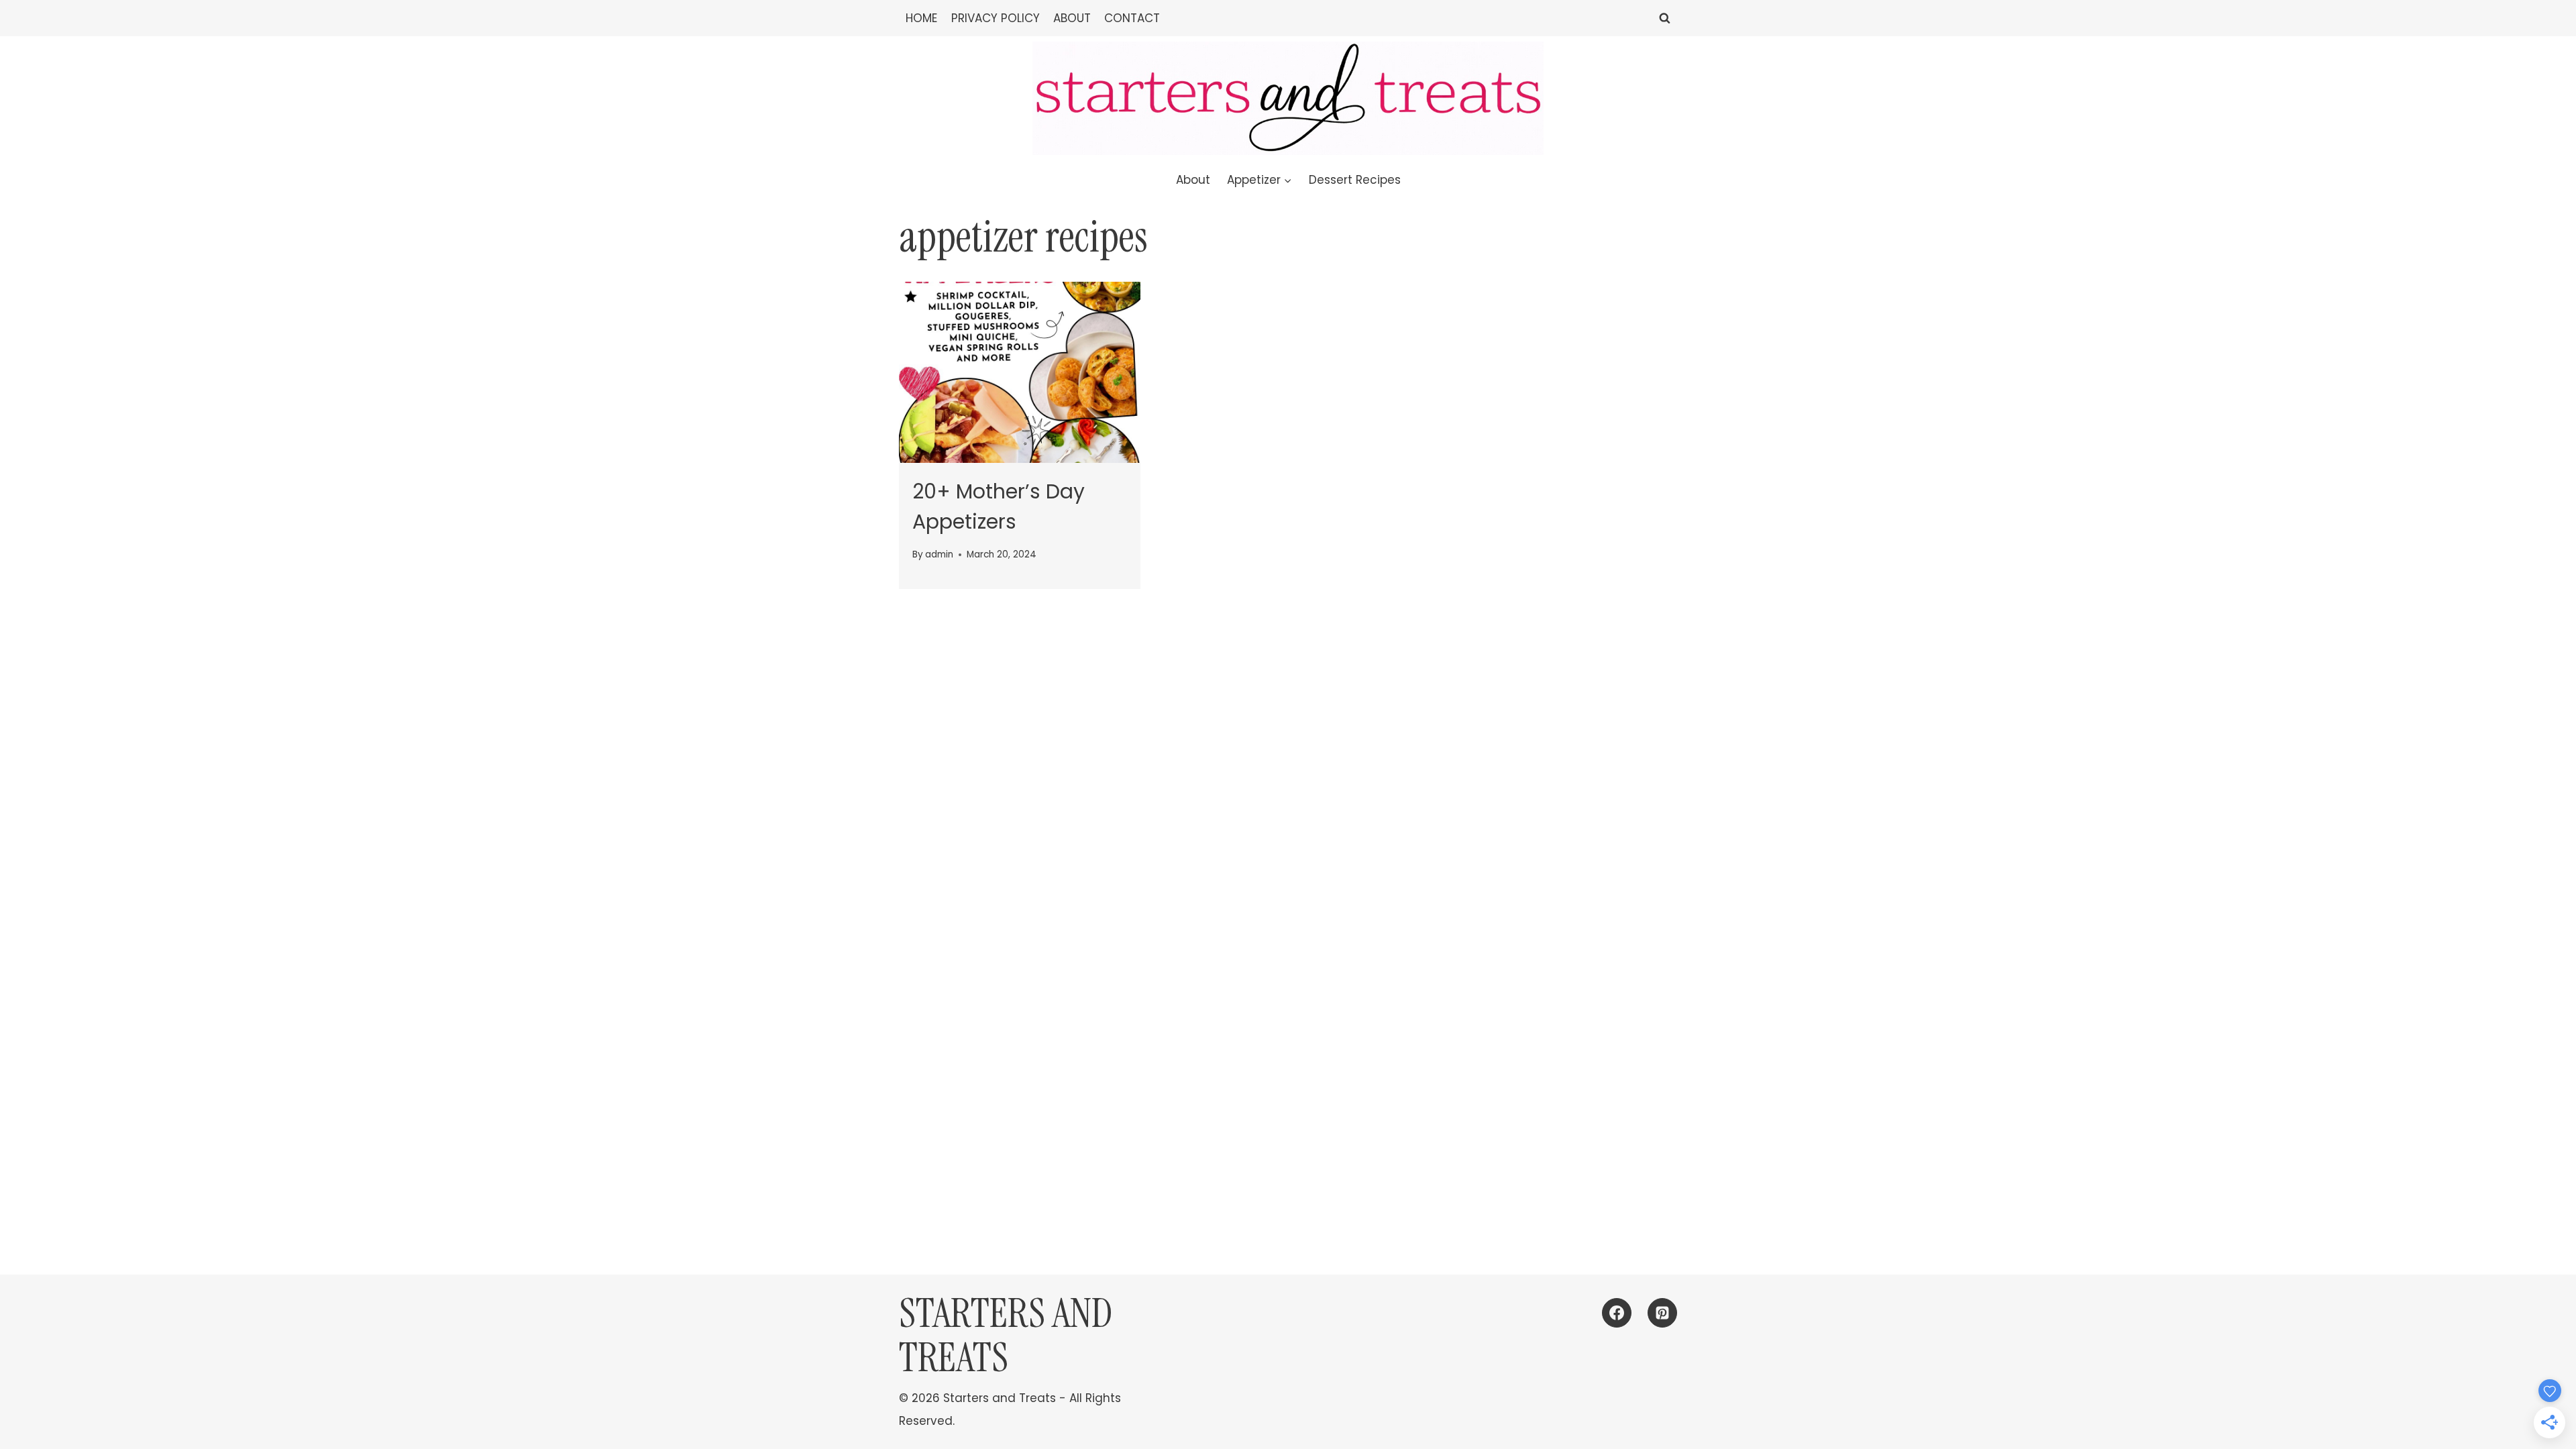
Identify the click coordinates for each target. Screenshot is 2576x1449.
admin (939, 554)
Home (921, 18)
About (1072, 18)
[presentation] (1020, 372)
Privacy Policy (996, 18)
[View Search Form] (1665, 18)
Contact (1132, 18)
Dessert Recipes (1355, 180)
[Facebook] (1617, 1313)
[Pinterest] (1662, 1313)
